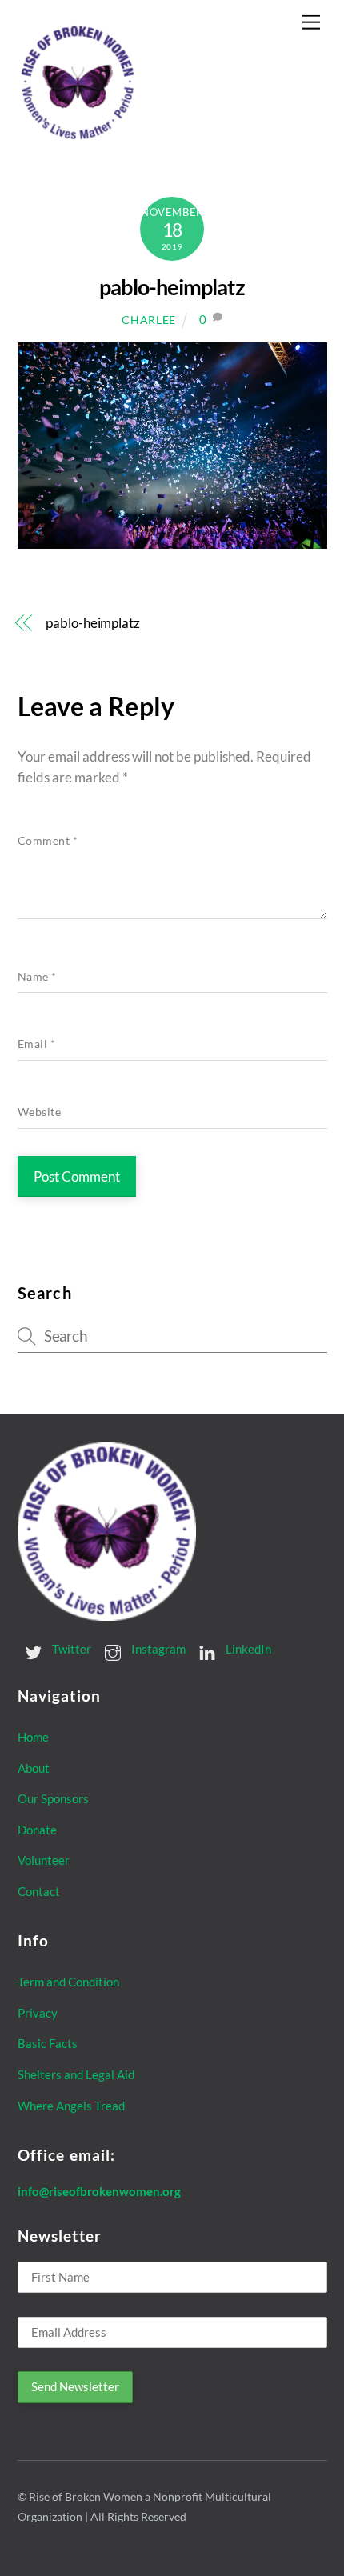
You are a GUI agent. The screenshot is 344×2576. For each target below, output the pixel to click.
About (34, 1768)
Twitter (70, 1649)
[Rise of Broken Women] (78, 137)
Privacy (38, 2013)
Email (37, 1044)
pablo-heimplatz (172, 287)
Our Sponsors (53, 1798)
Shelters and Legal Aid (76, 2074)
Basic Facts (48, 2043)
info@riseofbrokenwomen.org (99, 2191)
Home (33, 1737)
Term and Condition (68, 1982)
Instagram (157, 1649)
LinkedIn (247, 1649)
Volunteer (44, 1860)
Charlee (149, 320)
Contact (39, 1891)
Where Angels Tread (71, 2106)
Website (40, 1112)
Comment (48, 841)
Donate (37, 1830)
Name (37, 977)
